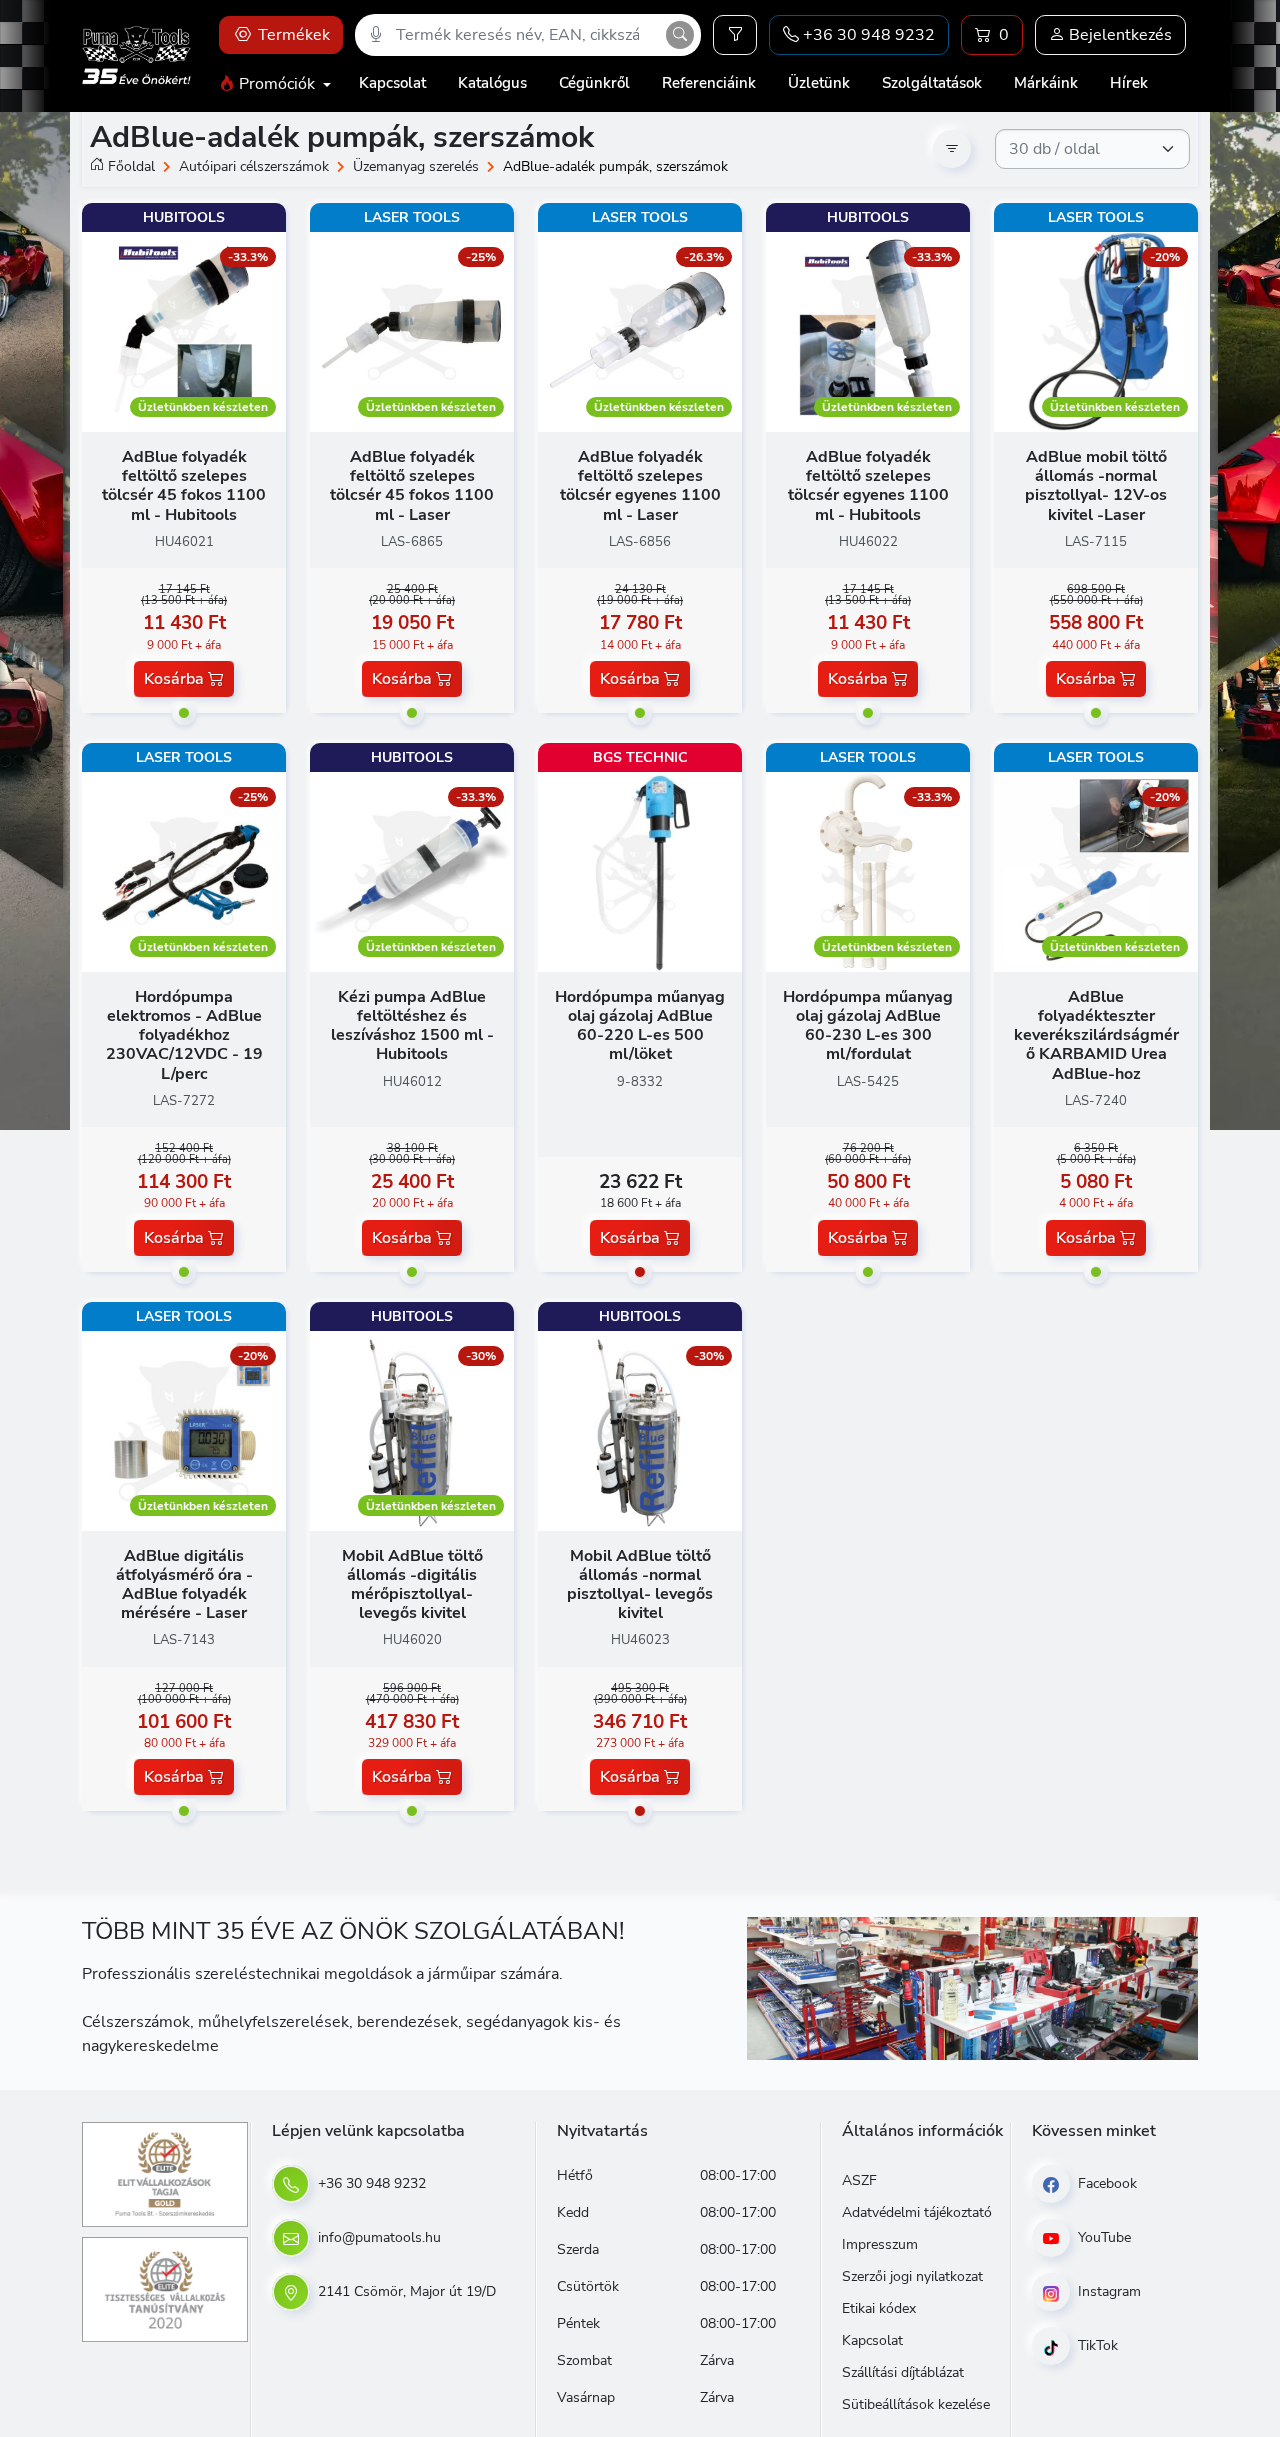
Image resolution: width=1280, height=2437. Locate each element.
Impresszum (880, 2244)
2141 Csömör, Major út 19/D (405, 2291)
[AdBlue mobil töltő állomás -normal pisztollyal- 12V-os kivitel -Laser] (1096, 331)
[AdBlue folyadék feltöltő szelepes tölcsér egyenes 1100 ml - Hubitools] (868, 331)
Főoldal (131, 166)
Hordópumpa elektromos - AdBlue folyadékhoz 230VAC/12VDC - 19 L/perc (184, 1035)
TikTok (1096, 2345)
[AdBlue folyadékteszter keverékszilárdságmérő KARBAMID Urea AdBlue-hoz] (1096, 871)
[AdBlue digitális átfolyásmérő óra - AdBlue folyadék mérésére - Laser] (184, 1430)
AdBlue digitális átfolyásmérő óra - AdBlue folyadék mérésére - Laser (184, 1585)
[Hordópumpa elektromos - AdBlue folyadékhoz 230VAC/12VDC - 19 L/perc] (184, 871)
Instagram (1107, 2291)
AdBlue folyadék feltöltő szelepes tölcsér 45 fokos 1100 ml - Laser (412, 486)
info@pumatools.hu (377, 2237)
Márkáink (1046, 83)
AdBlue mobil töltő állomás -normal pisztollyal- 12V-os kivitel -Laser (1096, 486)
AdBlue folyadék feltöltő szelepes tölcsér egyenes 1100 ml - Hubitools (868, 486)
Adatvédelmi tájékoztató (917, 2212)
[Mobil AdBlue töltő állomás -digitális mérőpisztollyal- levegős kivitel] (412, 1430)
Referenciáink (709, 83)
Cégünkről (594, 83)
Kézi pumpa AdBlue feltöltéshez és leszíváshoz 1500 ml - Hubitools (412, 1026)
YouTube (1102, 2237)
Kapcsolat (392, 83)
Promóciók (277, 84)
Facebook (1105, 2183)
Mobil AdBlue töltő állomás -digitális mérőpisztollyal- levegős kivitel (412, 1585)
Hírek (1129, 83)
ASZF (859, 2180)
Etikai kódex (879, 2308)
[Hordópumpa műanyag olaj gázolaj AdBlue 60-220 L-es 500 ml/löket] (640, 871)
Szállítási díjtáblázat (903, 2372)
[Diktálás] (376, 35)
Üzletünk (819, 83)
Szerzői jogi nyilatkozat (912, 2276)
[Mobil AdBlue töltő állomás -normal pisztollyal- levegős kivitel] (640, 1430)
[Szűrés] (735, 35)
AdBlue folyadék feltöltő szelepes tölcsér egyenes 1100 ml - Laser (640, 486)
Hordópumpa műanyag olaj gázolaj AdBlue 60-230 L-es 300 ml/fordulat (868, 1026)
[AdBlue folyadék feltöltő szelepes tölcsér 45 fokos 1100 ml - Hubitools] (184, 331)
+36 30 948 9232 (370, 2183)
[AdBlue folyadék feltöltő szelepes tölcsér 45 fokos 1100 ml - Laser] (412, 331)
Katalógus (492, 83)
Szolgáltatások (932, 83)
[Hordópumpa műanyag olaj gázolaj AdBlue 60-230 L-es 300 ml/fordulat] (868, 871)
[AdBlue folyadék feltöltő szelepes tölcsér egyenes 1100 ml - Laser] (640, 331)
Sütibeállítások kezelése (916, 2404)
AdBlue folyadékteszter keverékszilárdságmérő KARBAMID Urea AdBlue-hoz (1096, 1035)
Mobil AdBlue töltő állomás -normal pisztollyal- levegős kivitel (640, 1585)
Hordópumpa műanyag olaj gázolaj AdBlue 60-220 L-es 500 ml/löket (640, 1026)
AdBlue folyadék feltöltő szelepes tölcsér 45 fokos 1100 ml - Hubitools (184, 486)
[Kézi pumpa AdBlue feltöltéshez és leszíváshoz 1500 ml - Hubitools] (412, 871)
